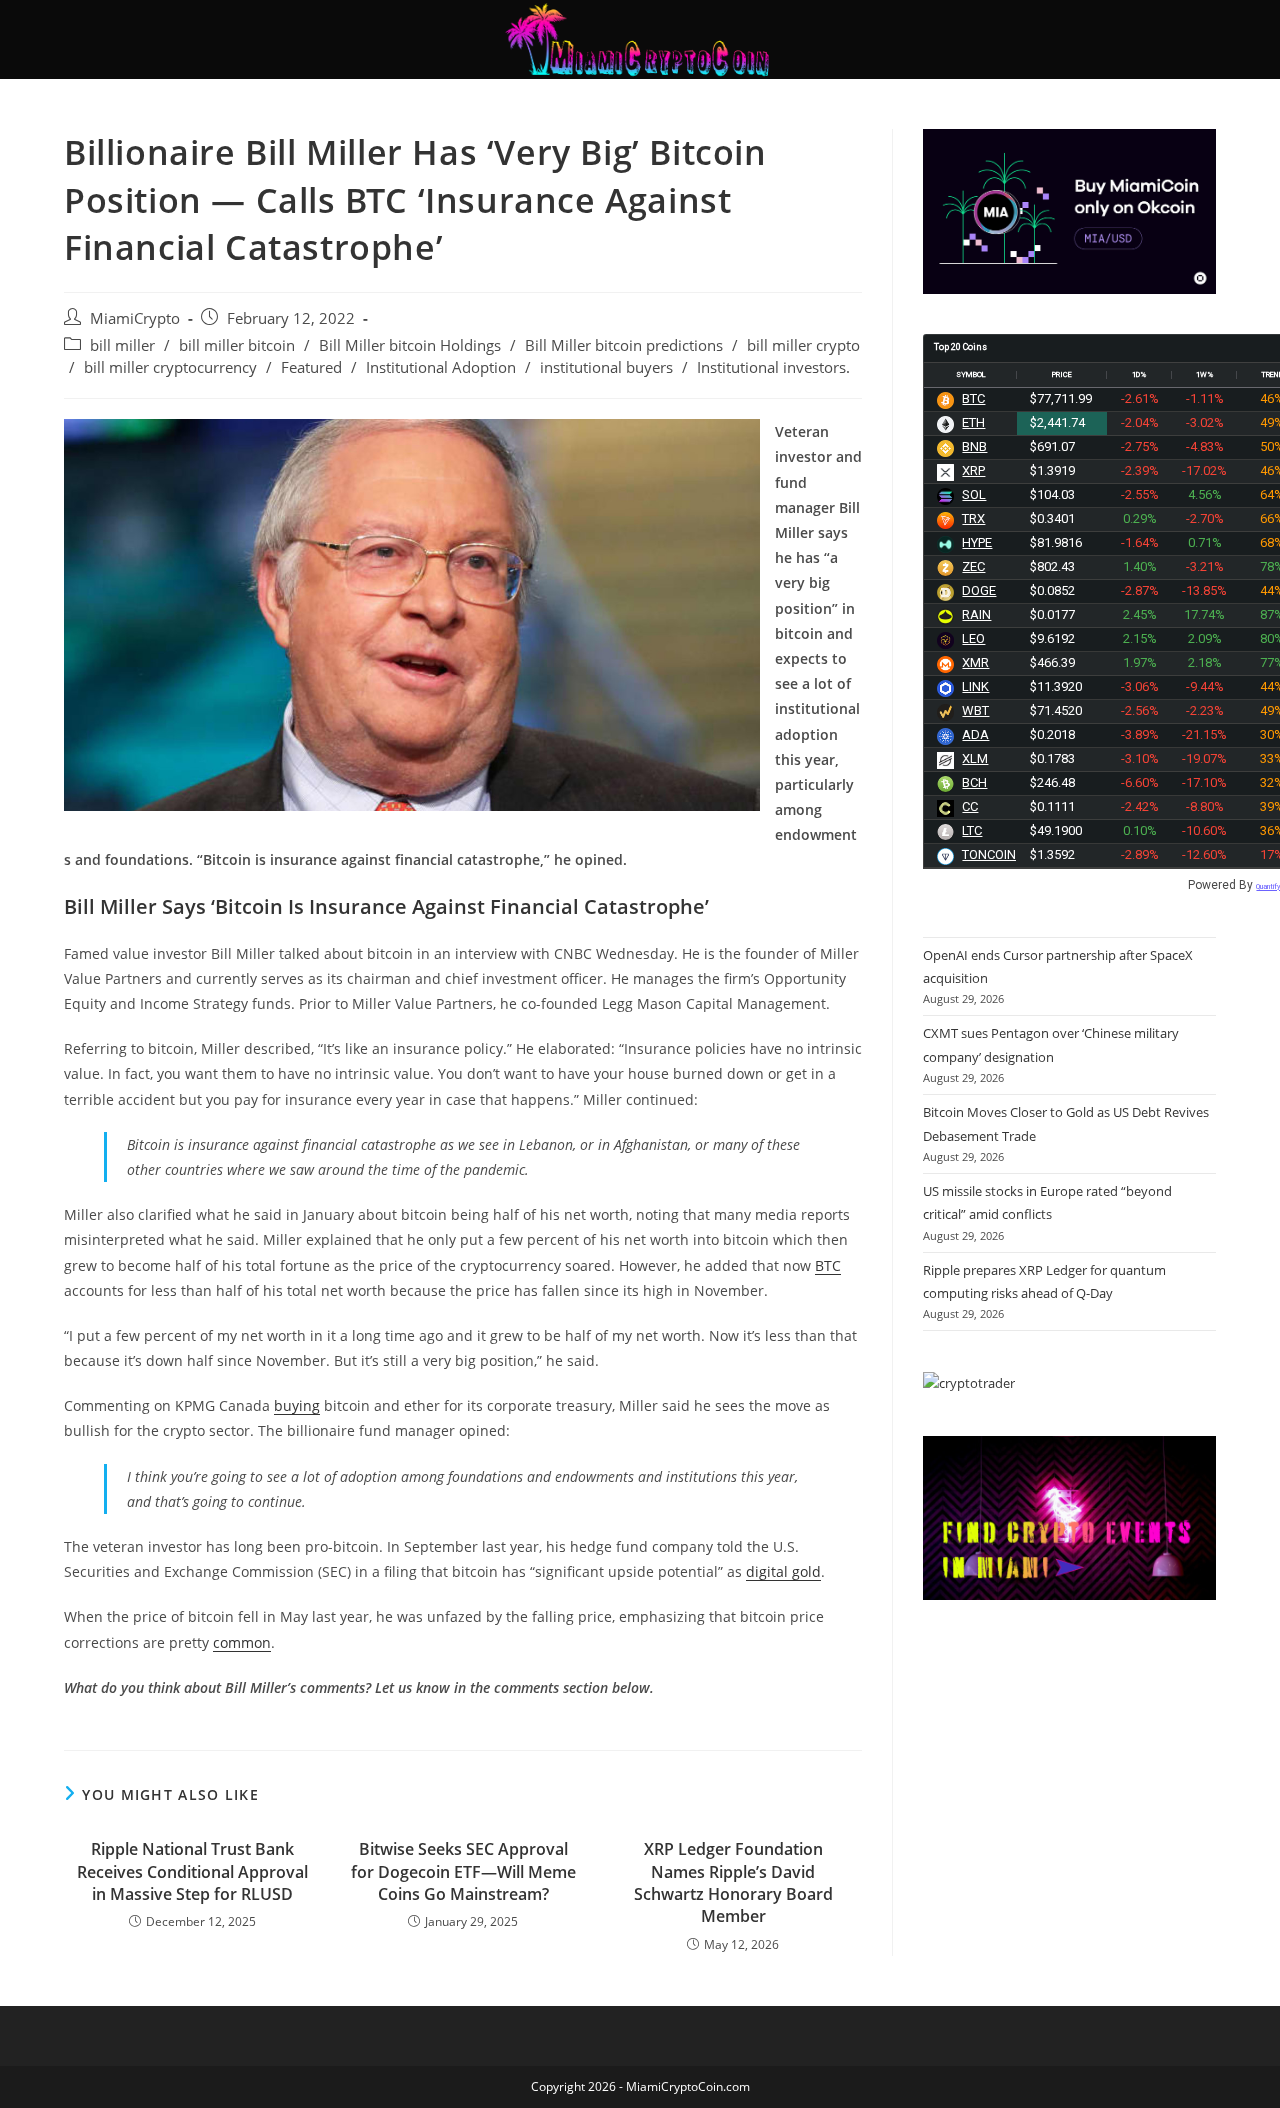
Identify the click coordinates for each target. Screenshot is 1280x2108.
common (242, 1642)
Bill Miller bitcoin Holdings (410, 345)
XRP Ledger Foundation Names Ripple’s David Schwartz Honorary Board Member (733, 1882)
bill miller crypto (803, 345)
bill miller (122, 345)
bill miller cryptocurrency (170, 367)
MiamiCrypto (135, 318)
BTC (828, 1265)
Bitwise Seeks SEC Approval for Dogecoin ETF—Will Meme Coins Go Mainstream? (463, 1871)
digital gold (783, 1571)
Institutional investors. (773, 367)
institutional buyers (606, 367)
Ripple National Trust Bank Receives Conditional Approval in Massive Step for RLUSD (192, 1871)
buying (297, 1405)
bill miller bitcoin (237, 345)
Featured (311, 367)
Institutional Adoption (441, 367)
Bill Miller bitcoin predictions (624, 345)
